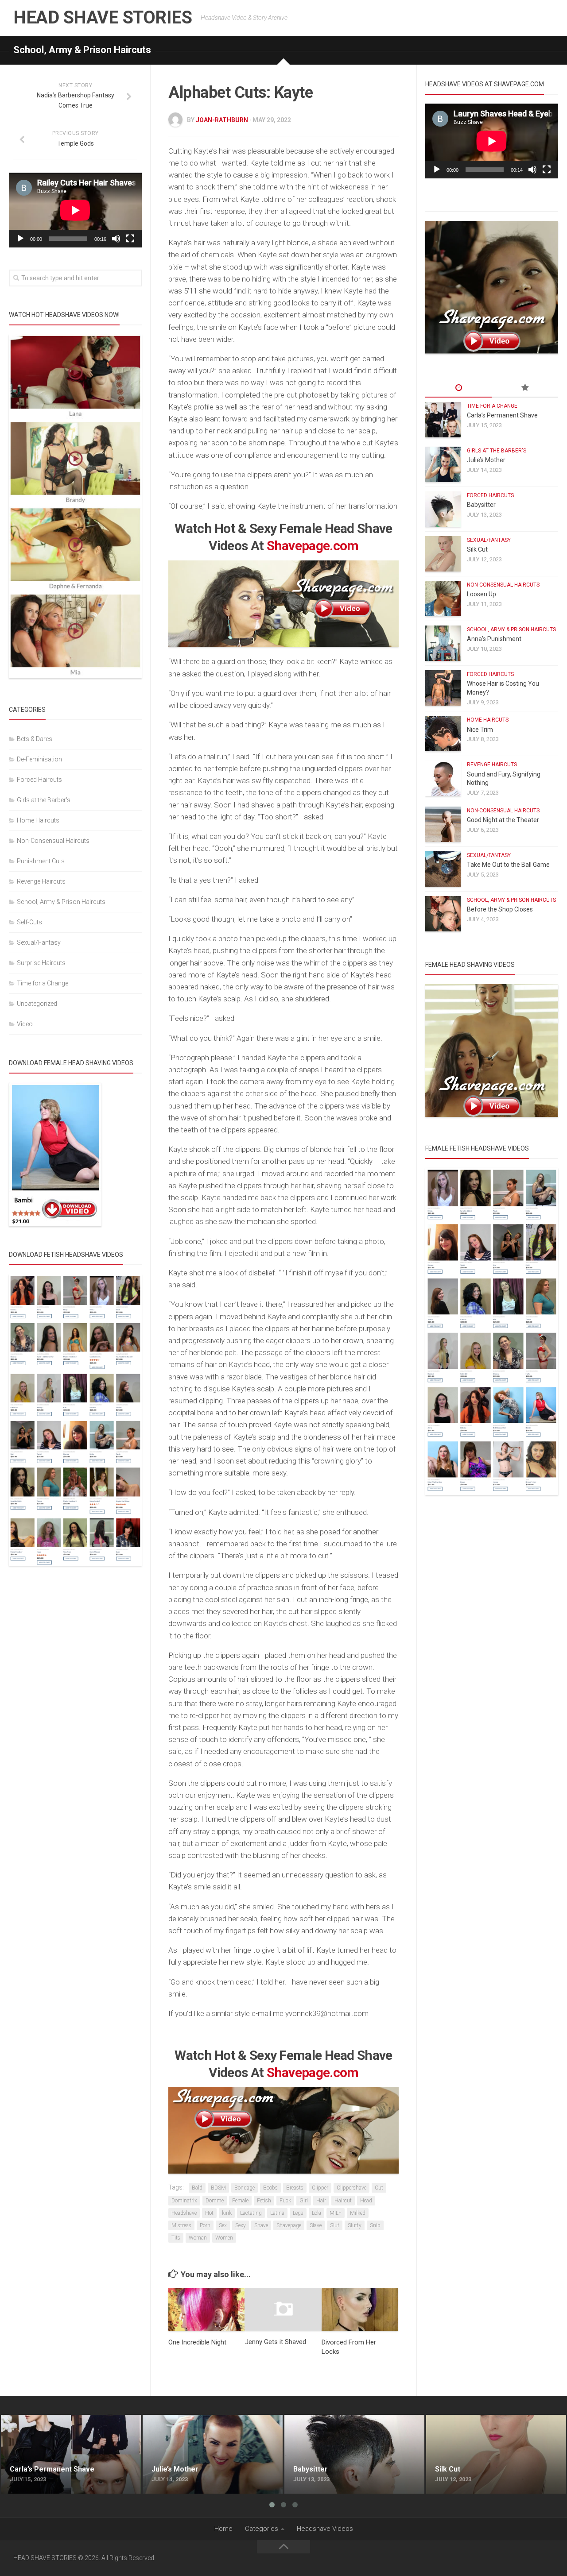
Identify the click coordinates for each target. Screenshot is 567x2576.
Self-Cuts (29, 922)
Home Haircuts (38, 820)
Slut (335, 2225)
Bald (197, 2188)
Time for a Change (43, 983)
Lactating (251, 2213)
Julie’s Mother (486, 460)
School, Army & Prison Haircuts (82, 50)
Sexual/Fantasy (39, 942)
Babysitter (481, 505)
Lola (317, 2213)
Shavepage (289, 2225)
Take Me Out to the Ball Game (508, 865)
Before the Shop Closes (500, 909)
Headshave (184, 2213)
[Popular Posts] (525, 388)
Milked (358, 2213)
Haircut (343, 2201)
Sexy (241, 2225)
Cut (379, 2188)
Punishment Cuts (41, 861)
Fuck (285, 2201)
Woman (198, 2238)
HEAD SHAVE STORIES (103, 17)
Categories (262, 2529)
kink (227, 2213)
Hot (209, 2213)
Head (366, 2201)
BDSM (218, 2188)
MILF (336, 2213)
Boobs (270, 2188)
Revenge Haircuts (41, 881)
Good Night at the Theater (503, 820)
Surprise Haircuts (41, 963)
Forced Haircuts (39, 780)
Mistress (181, 2225)
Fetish (264, 2201)
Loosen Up (482, 594)
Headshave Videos (325, 2529)
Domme (215, 2201)
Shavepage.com (313, 546)
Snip (375, 2225)
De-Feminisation (39, 759)
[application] (75, 210)
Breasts (295, 2188)
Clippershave (351, 2188)
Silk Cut (477, 549)
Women (224, 2238)
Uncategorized (37, 1004)
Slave (316, 2225)
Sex (223, 2225)
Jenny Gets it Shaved (276, 2342)
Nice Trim (480, 730)
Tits (176, 2238)
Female (240, 2201)
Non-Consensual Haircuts (53, 841)
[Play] (20, 239)
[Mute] (116, 239)
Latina (277, 2213)
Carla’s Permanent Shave (502, 415)
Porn (205, 2225)
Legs (298, 2213)
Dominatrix (184, 2201)
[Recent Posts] (458, 388)
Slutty (355, 2225)
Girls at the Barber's (44, 800)
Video (25, 1024)
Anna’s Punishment (494, 639)
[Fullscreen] (130, 239)
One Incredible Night (197, 2342)
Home (223, 2529)
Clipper (320, 2188)
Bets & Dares (35, 739)
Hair (321, 2201)
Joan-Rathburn (222, 120)
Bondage (245, 2188)
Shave (261, 2225)
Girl (304, 2201)
